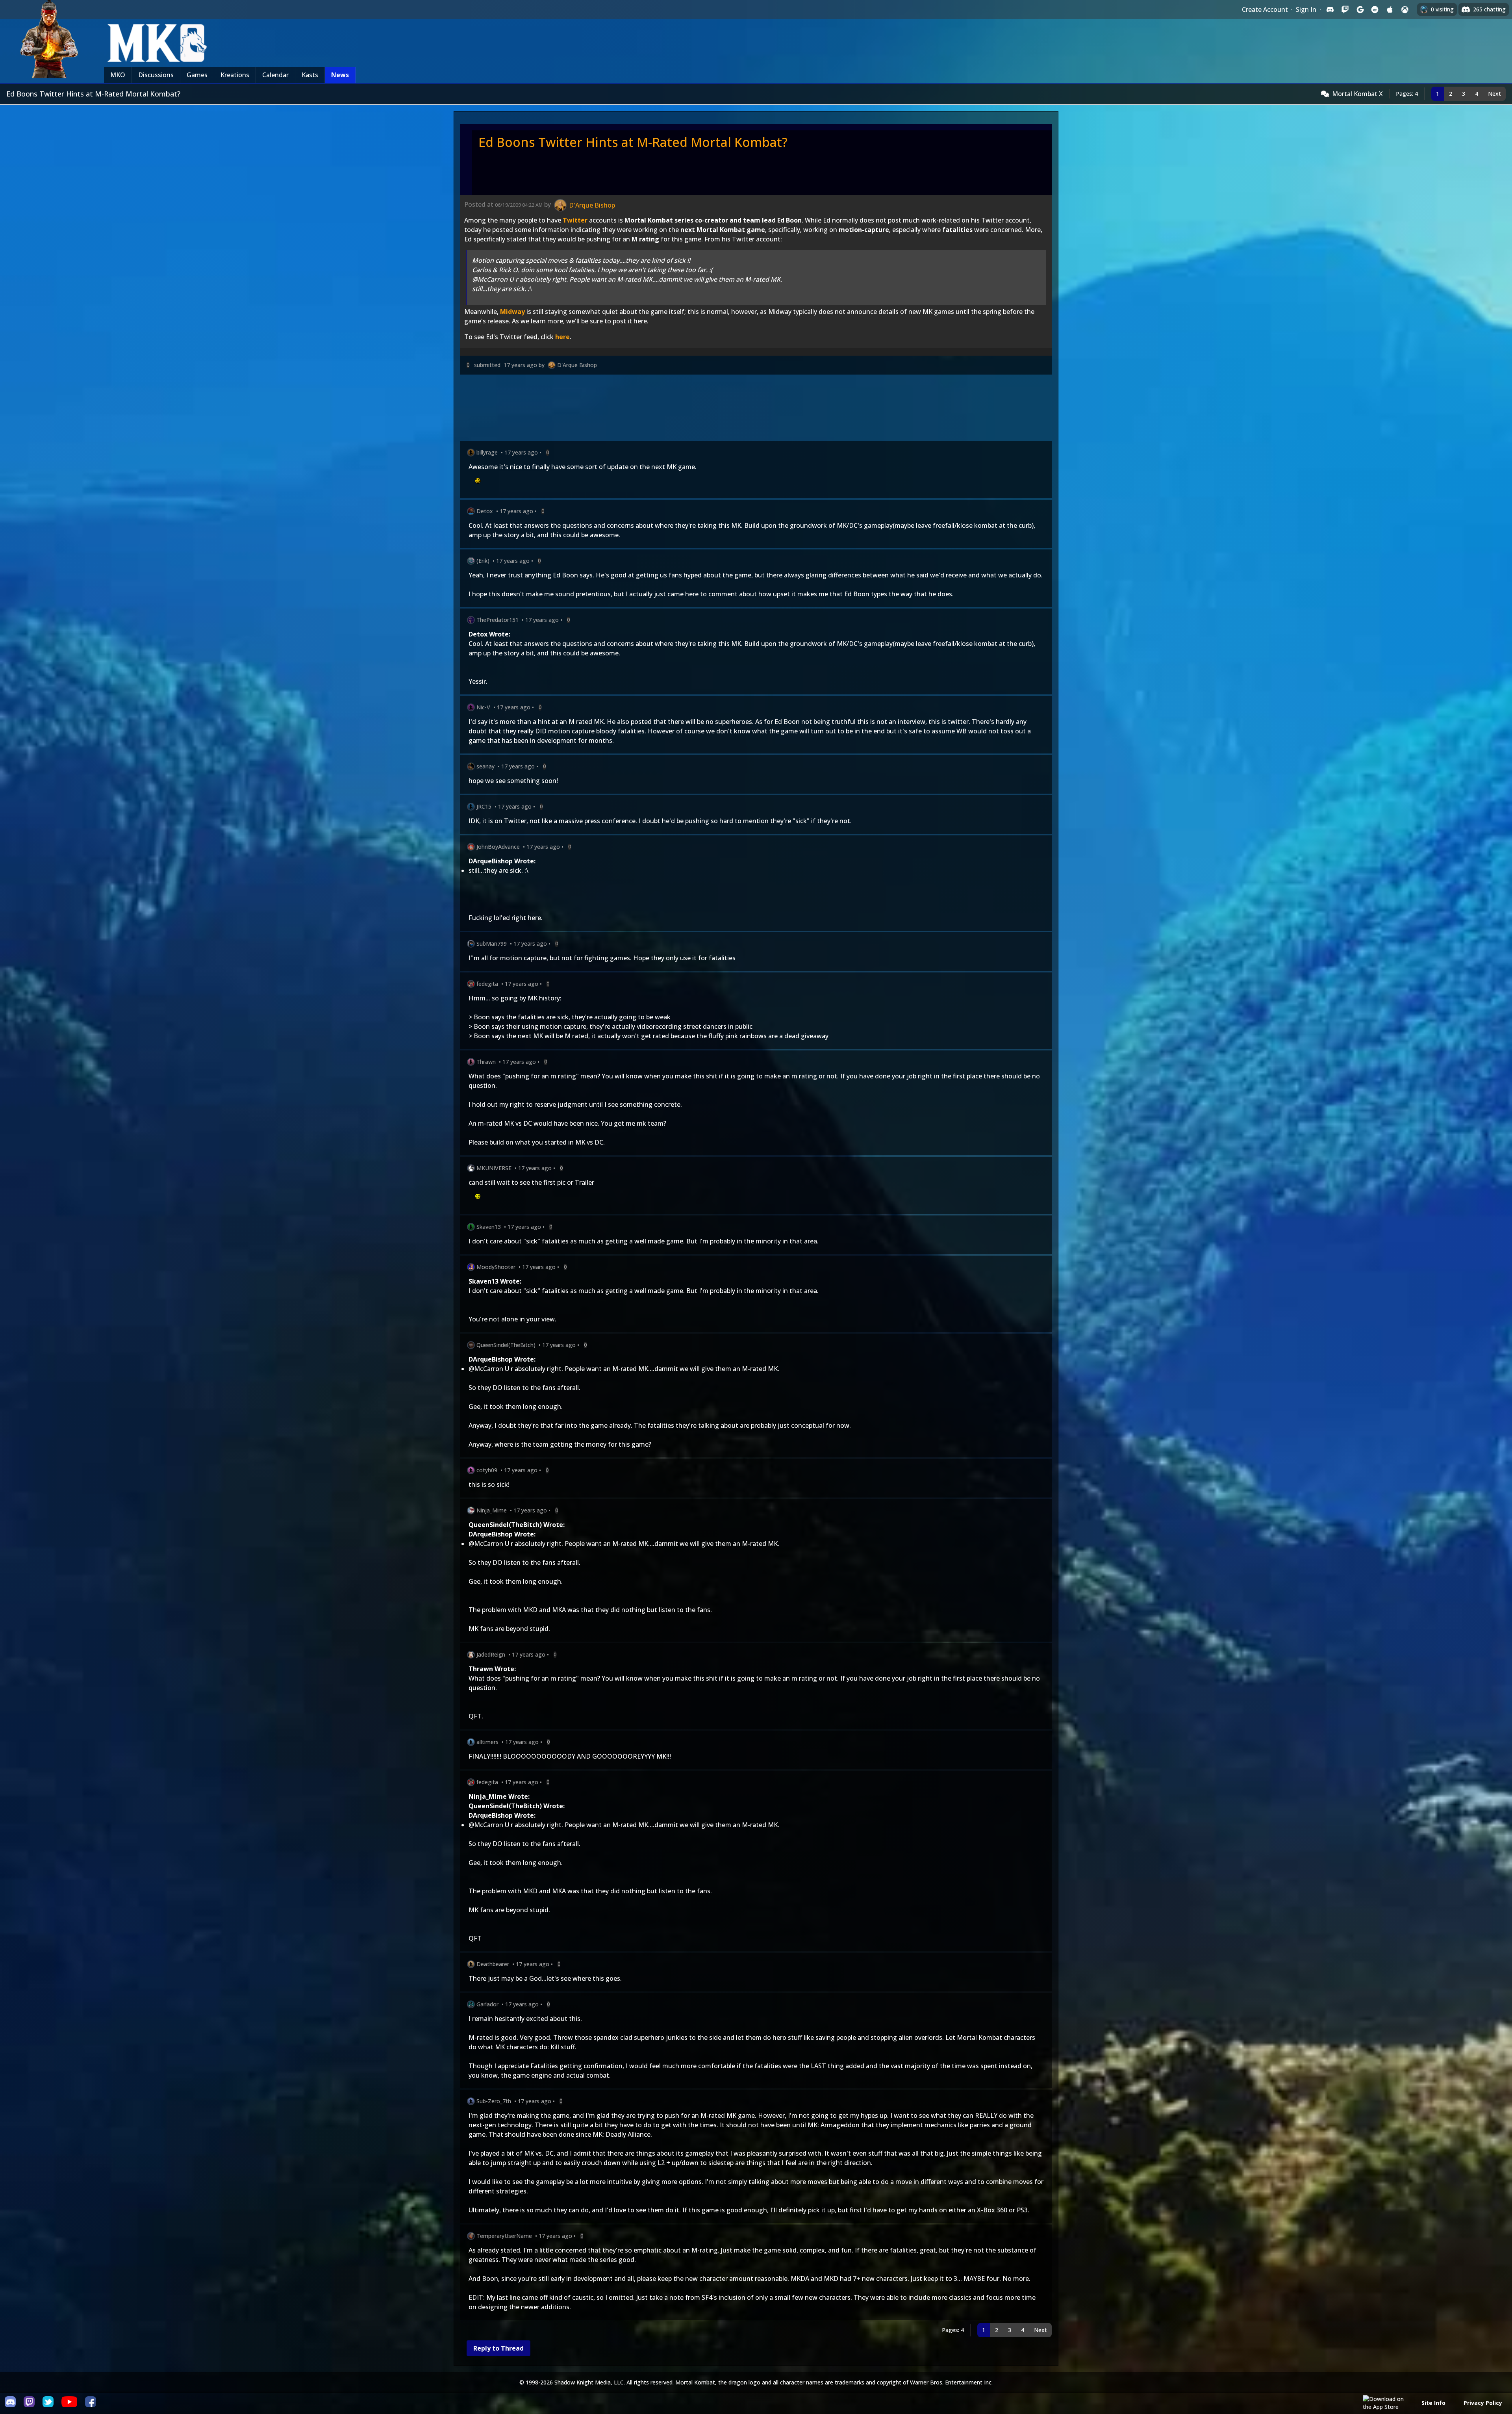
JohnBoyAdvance (498, 847)
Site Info (1433, 2403)
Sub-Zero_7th (494, 2101)
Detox (485, 511)
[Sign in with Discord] (1330, 9)
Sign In (1306, 9)
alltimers (487, 1742)
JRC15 (484, 806)
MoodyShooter (496, 1267)
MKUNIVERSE (494, 1168)
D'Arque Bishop (577, 365)
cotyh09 (487, 1470)
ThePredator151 (498, 620)
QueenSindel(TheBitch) (506, 1345)
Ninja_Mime (492, 1510)
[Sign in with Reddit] (1375, 9)
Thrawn (486, 1062)
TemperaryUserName (504, 2236)
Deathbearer (493, 1964)
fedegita (487, 984)
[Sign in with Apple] (1390, 9)
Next (1494, 94)
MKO (118, 75)
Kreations (235, 75)
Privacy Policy (1483, 2403)
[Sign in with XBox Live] (1405, 9)
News (340, 75)
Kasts (310, 75)
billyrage (487, 452)
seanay (485, 766)
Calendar (275, 75)
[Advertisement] (697, 409)
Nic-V (483, 707)
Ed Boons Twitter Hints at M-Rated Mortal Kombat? (633, 142)
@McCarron (486, 1369)
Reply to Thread (498, 2348)
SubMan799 (492, 944)
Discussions (156, 75)
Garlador (487, 2004)
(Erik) (483, 561)
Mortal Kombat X (1357, 94)
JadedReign (491, 1654)
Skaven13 (489, 1227)
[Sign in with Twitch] (1345, 9)
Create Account (1265, 9)
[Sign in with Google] (1360, 9)
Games (197, 75)
